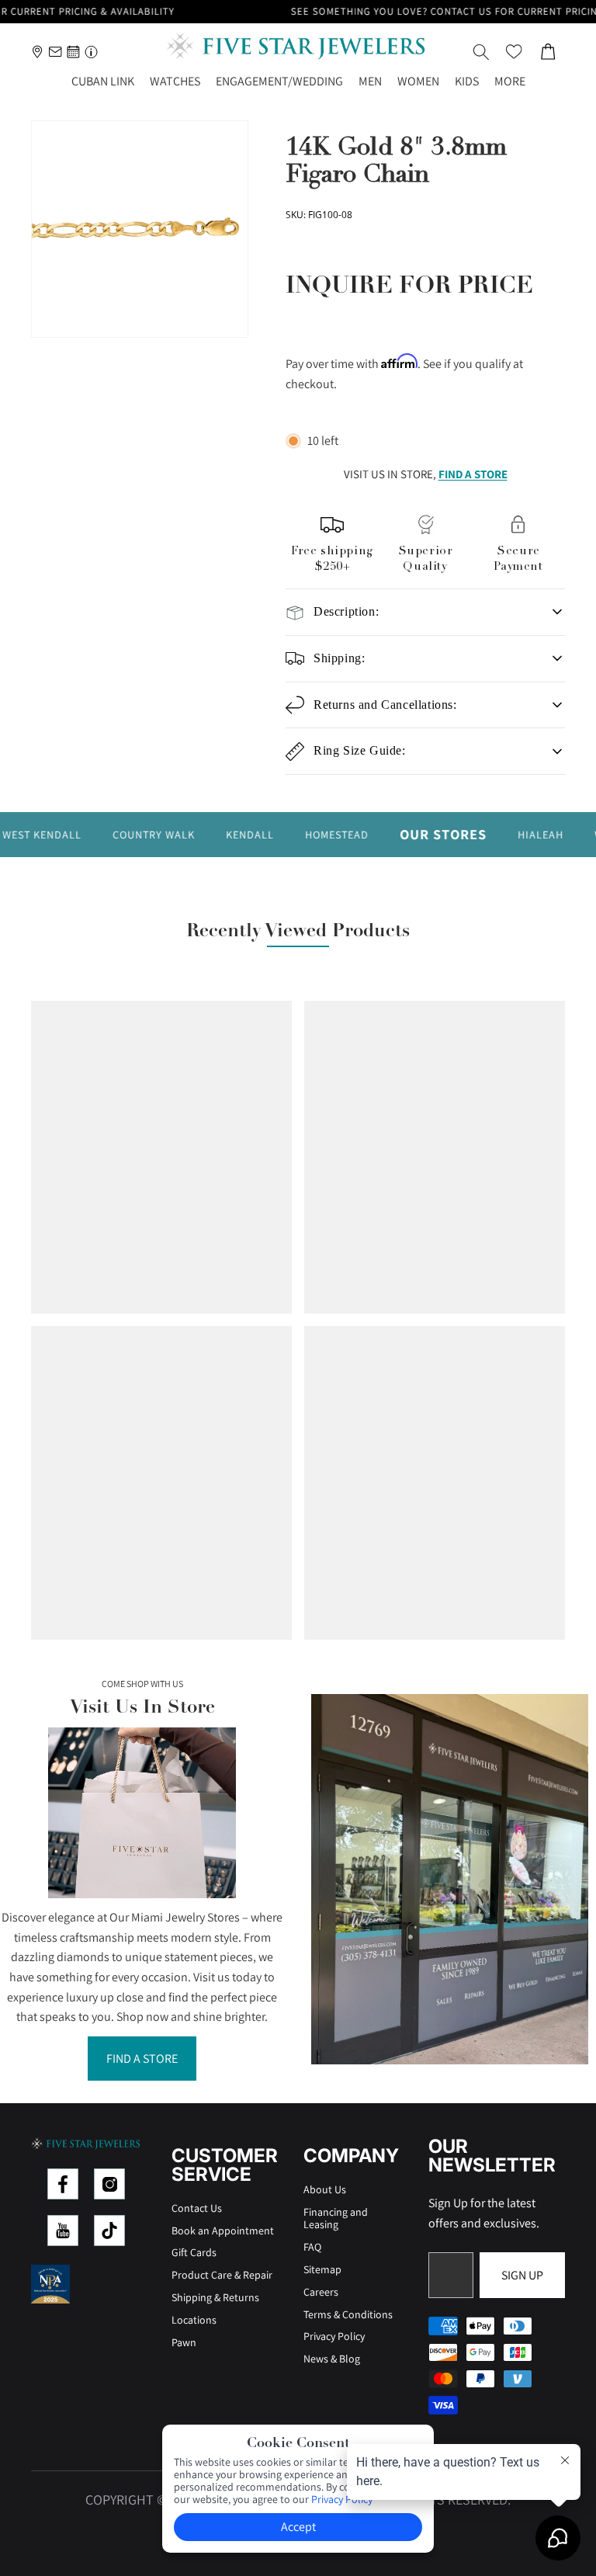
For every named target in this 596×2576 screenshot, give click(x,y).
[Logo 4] (109, 2231)
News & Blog (332, 2359)
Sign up (522, 2275)
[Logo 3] (63, 2231)
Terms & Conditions (348, 2314)
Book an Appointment (223, 2231)
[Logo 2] (109, 2184)
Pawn (184, 2342)
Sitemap (322, 2269)
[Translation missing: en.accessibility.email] (55, 52)
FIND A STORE (473, 474)
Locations (194, 2320)
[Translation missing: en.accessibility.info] (91, 52)
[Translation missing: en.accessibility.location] (38, 52)
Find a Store (142, 2059)
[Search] (481, 52)
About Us (325, 2189)
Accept (298, 2527)
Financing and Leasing (336, 2218)
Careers (321, 2292)
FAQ (312, 2247)
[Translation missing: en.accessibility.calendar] (73, 52)
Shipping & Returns (215, 2297)
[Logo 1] (63, 2184)
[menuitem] (510, 82)
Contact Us (197, 2208)
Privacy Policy (334, 2336)
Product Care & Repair (222, 2275)
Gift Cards (194, 2252)
